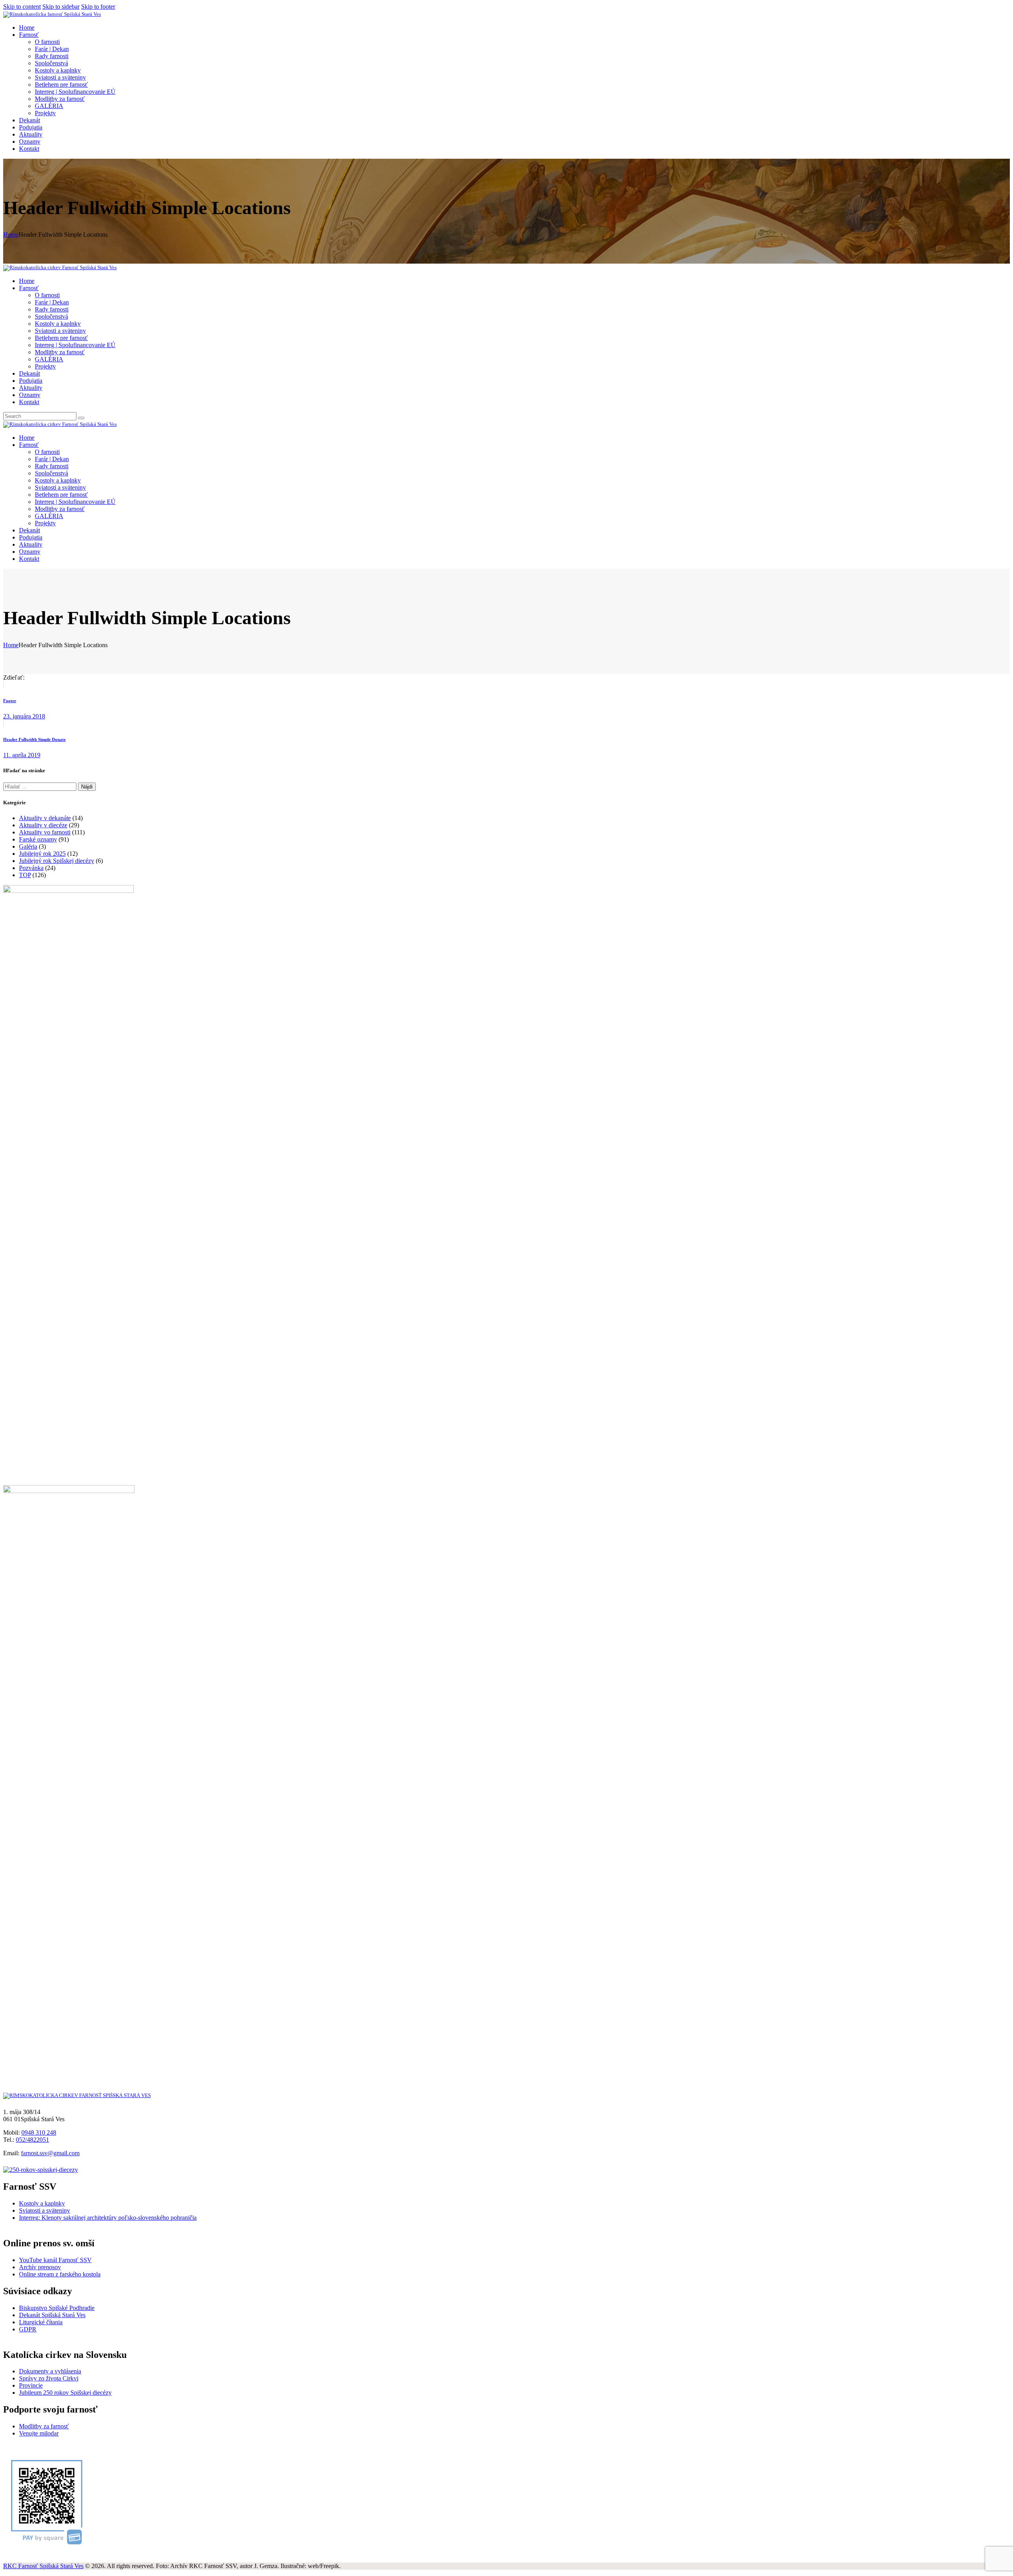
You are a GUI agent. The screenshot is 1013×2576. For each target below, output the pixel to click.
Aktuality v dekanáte (45, 818)
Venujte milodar (39, 2433)
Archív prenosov (40, 2267)
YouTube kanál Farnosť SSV (55, 2260)
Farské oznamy (38, 839)
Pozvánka (31, 868)
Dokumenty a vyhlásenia (50, 2371)
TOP (25, 875)
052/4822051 (32, 2140)
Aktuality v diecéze (43, 825)
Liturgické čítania (41, 2322)
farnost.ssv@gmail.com (50, 2153)
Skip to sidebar (61, 7)
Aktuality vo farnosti (45, 832)
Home (11, 235)
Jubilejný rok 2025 (42, 854)
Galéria (28, 846)
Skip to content (22, 7)
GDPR (28, 2329)
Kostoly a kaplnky (42, 2203)
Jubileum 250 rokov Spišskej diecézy (65, 2393)
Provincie (31, 2385)
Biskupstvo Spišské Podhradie (57, 2308)
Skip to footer (98, 7)
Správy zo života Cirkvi (49, 2378)
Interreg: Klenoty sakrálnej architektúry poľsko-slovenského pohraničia (108, 2218)
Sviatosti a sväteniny (45, 2210)
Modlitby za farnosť (44, 2426)
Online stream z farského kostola (60, 2274)
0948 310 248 (39, 2132)
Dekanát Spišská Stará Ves (52, 2315)
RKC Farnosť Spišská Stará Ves (43, 2566)
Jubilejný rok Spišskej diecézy (57, 861)
